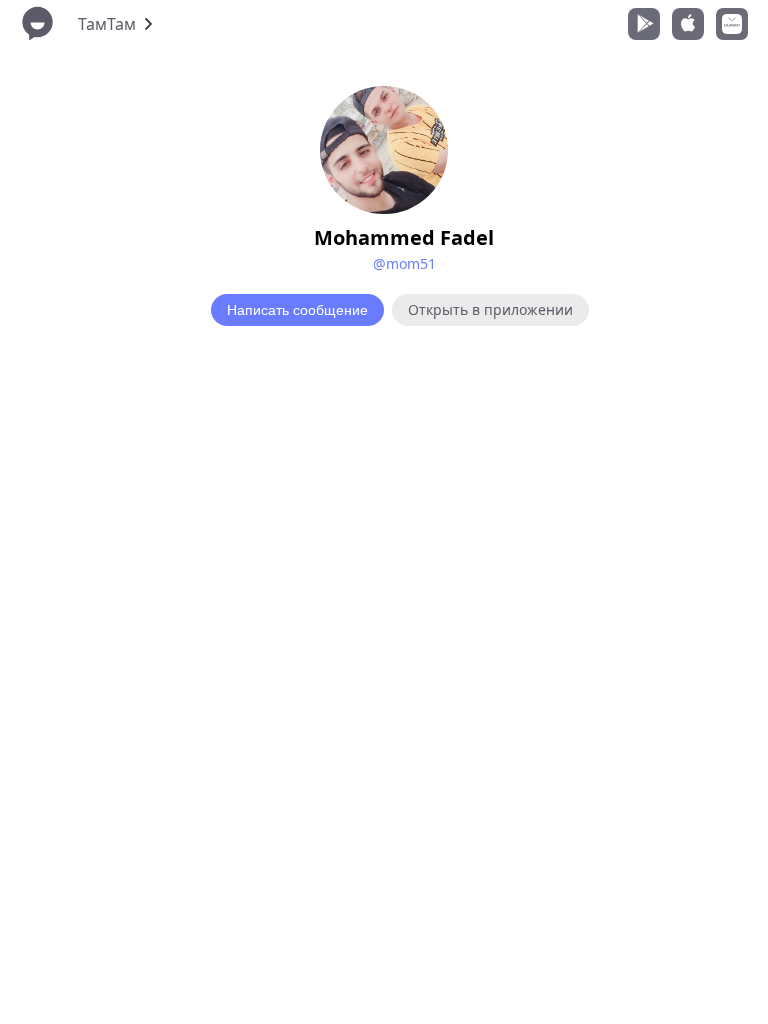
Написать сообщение (297, 310)
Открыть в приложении (490, 309)
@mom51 (404, 263)
